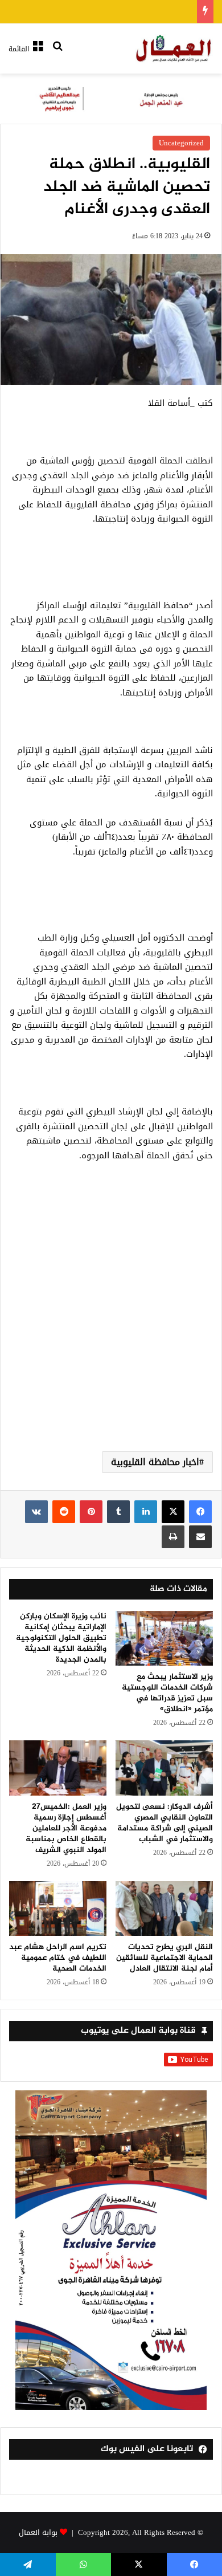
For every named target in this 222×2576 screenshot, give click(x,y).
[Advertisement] (111, 1320)
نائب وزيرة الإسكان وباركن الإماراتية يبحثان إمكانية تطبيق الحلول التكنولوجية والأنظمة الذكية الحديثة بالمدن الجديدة (61, 1638)
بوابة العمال (38, 2532)
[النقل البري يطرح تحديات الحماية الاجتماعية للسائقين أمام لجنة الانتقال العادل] (164, 1908)
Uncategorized (181, 143)
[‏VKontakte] (36, 1512)
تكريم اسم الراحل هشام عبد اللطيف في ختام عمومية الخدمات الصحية (58, 1958)
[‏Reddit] (64, 1512)
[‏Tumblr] (118, 1512)
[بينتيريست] (91, 1512)
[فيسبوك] (200, 1512)
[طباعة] (173, 1537)
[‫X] (173, 1512)
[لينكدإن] (146, 1512)
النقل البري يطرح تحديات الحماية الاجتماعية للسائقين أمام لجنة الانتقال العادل (165, 1958)
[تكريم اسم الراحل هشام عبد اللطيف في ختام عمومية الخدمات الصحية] (58, 1908)
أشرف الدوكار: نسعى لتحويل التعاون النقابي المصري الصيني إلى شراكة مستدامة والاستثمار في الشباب (165, 1823)
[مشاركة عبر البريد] (200, 1537)
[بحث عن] (57, 53)
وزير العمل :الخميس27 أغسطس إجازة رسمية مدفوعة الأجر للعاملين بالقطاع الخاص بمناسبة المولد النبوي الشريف (66, 1828)
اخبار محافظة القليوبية (155, 1462)
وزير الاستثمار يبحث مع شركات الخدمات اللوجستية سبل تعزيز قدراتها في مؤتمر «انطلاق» (167, 1693)
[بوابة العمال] (174, 48)
